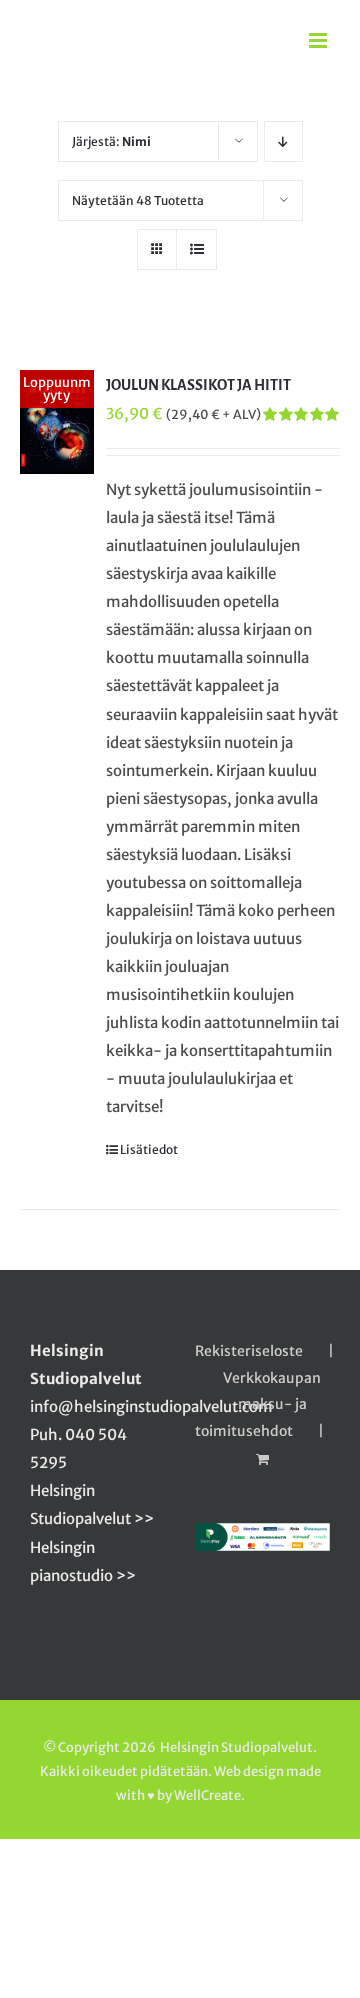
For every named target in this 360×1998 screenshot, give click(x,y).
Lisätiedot (149, 1149)
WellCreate (207, 1795)
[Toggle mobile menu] (319, 40)
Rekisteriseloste (249, 1351)
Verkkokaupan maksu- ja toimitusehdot (258, 1404)
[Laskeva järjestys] (283, 141)
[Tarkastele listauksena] (196, 249)
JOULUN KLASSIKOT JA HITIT (198, 385)
